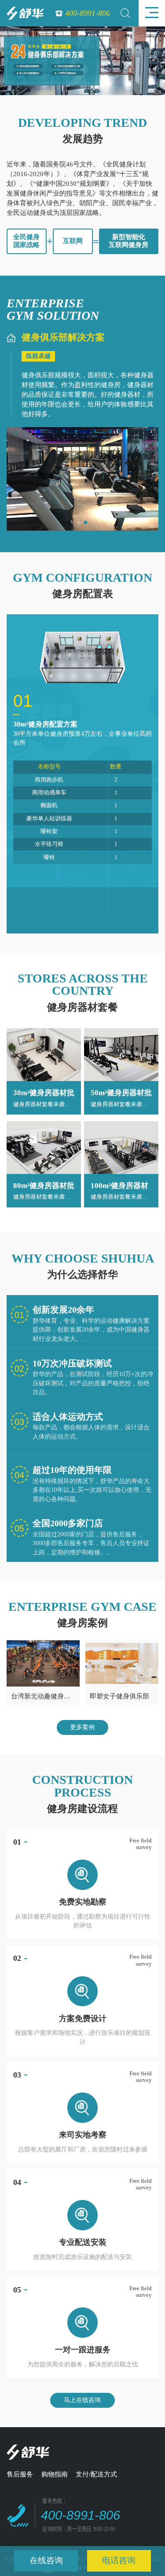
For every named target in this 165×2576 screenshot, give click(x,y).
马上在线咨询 (82, 2400)
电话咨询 (119, 2560)
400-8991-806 (88, 13)
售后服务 (20, 2474)
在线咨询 (46, 2560)
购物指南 (55, 2474)
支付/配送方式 (96, 2474)
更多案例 (82, 1727)
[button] (79, 523)
